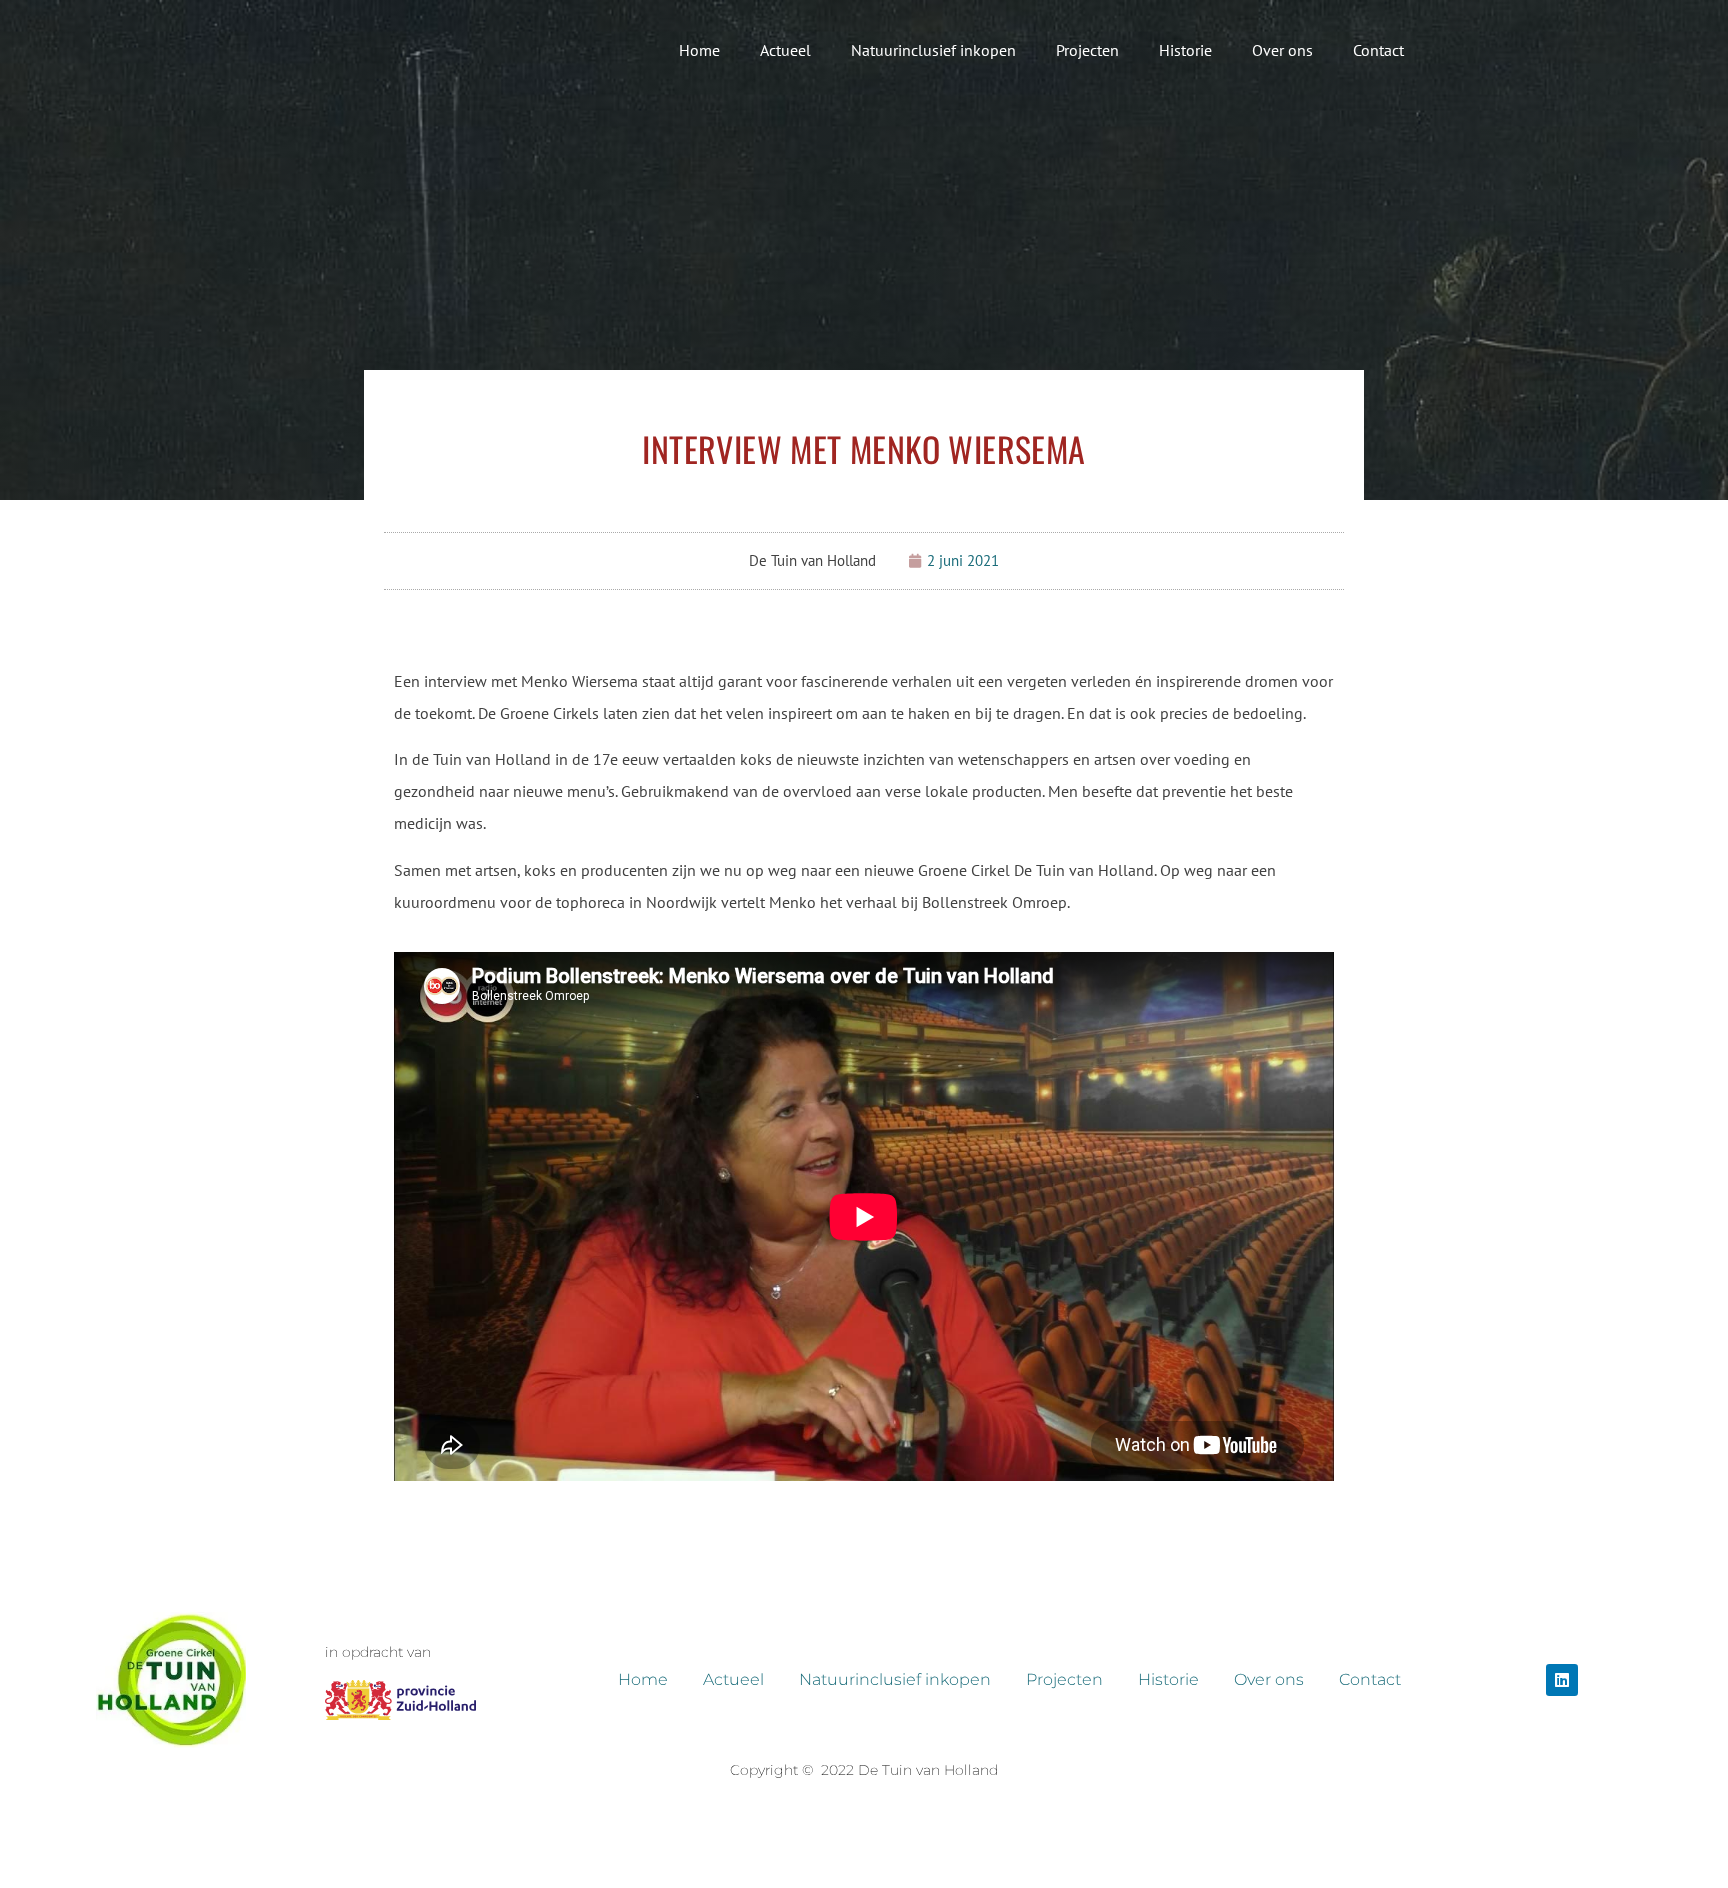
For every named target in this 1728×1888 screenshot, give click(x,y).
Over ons (1282, 50)
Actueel (785, 50)
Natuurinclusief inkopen (933, 50)
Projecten (1087, 50)
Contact (1378, 50)
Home (699, 50)
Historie (1185, 50)
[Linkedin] (1562, 1680)
